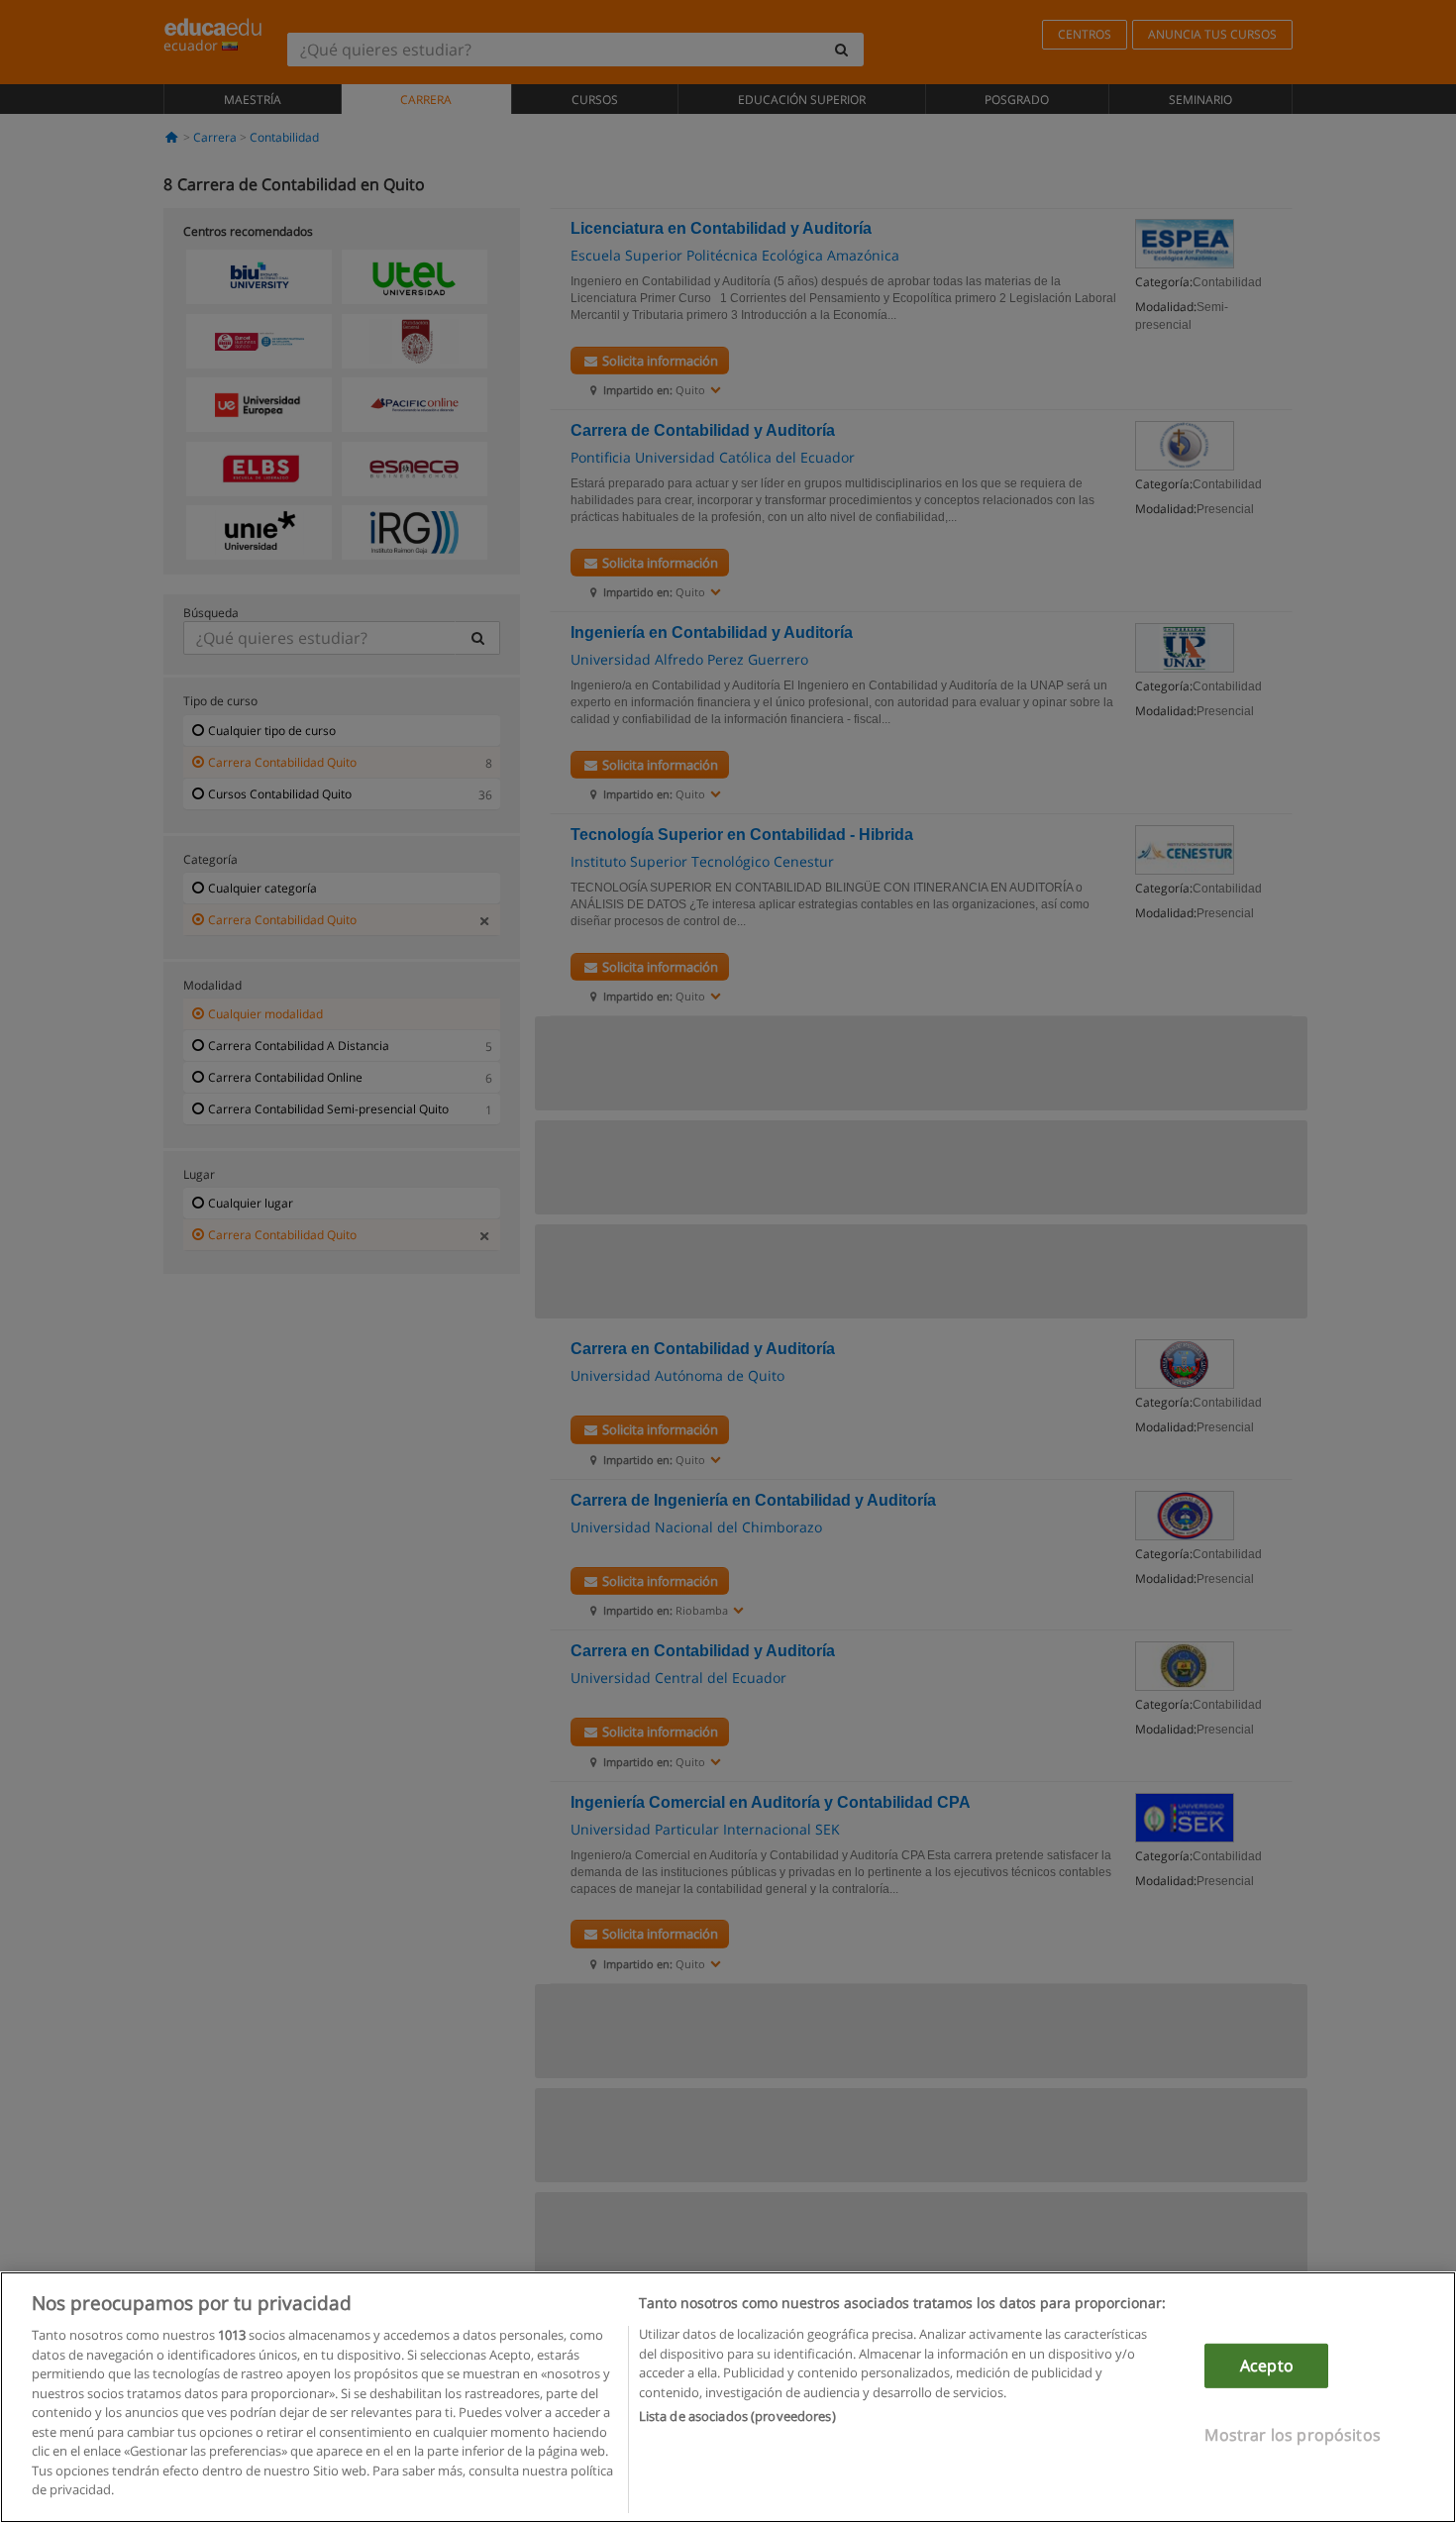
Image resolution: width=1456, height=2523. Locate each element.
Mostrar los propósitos (1293, 2435)
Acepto (1267, 2365)
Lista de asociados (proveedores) (737, 2416)
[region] (728, 2397)
